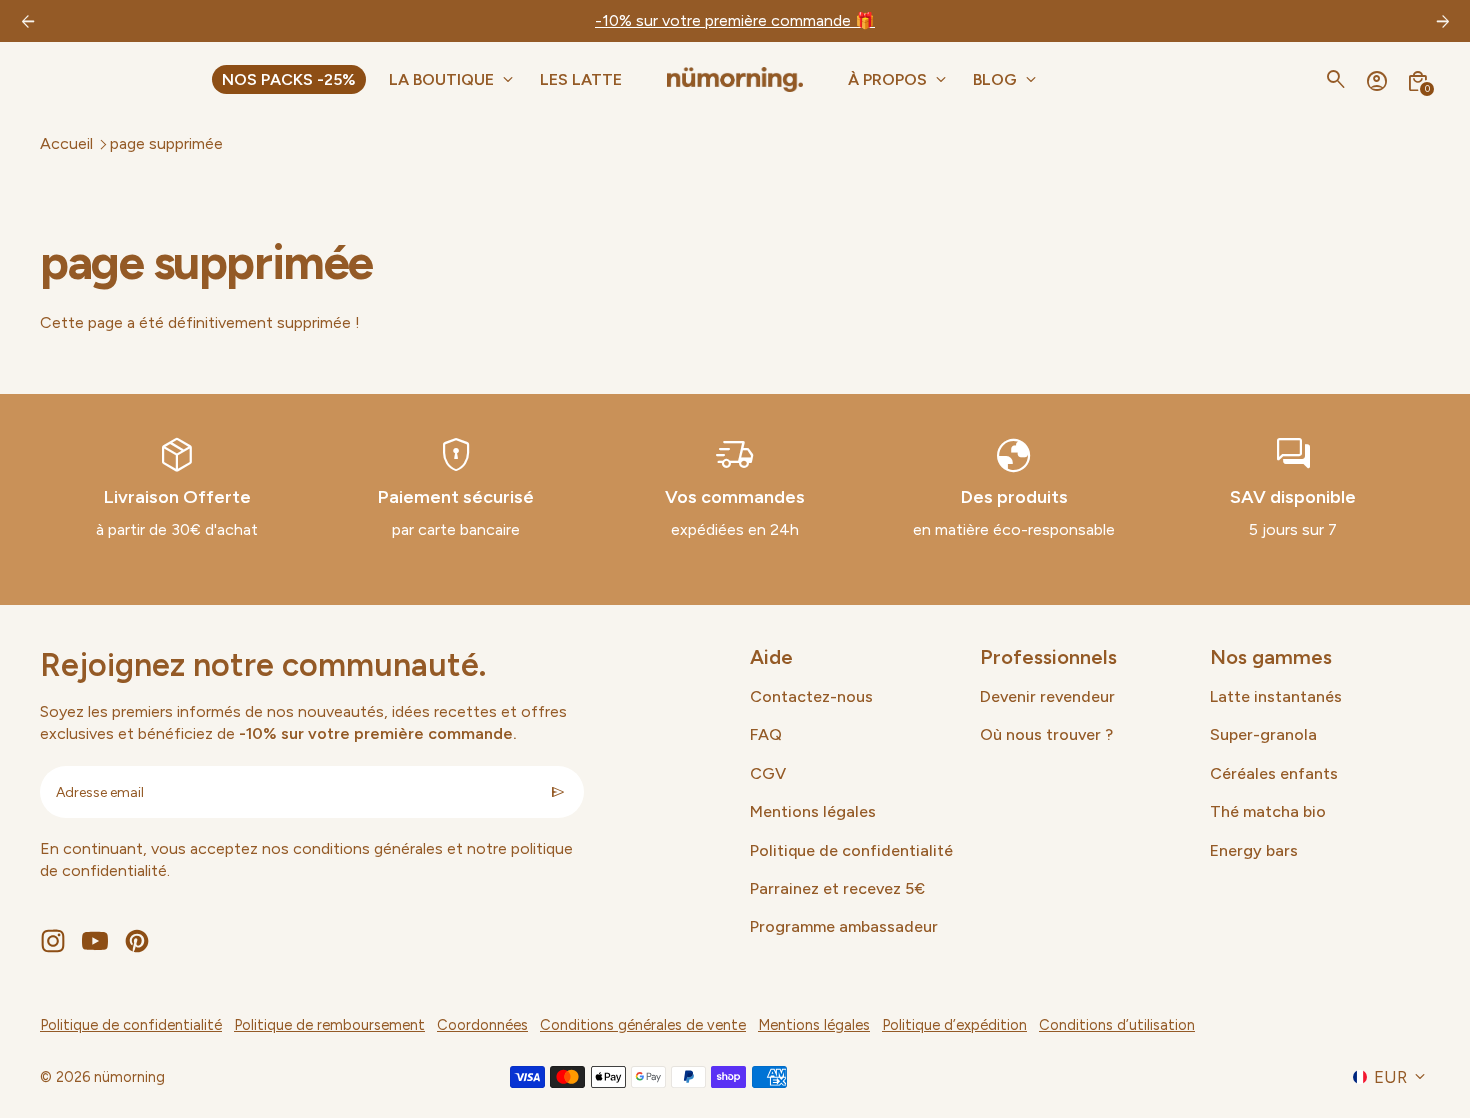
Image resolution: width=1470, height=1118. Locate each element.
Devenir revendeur (1047, 696)
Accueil (66, 143)
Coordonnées (482, 1025)
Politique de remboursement (329, 1025)
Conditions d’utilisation (1117, 1025)
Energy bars (1254, 850)
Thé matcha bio (1268, 811)
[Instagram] (53, 941)
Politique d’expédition (954, 1025)
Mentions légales (813, 811)
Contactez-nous (811, 696)
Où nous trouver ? (1046, 734)
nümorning (129, 1077)
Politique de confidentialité (851, 850)
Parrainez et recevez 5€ (837, 888)
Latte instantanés (1276, 696)
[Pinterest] (137, 941)
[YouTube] (95, 941)
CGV (768, 773)
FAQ (766, 734)
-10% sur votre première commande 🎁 (735, 20)
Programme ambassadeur (844, 926)
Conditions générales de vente (643, 1025)
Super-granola (1263, 734)
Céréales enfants (1274, 773)
